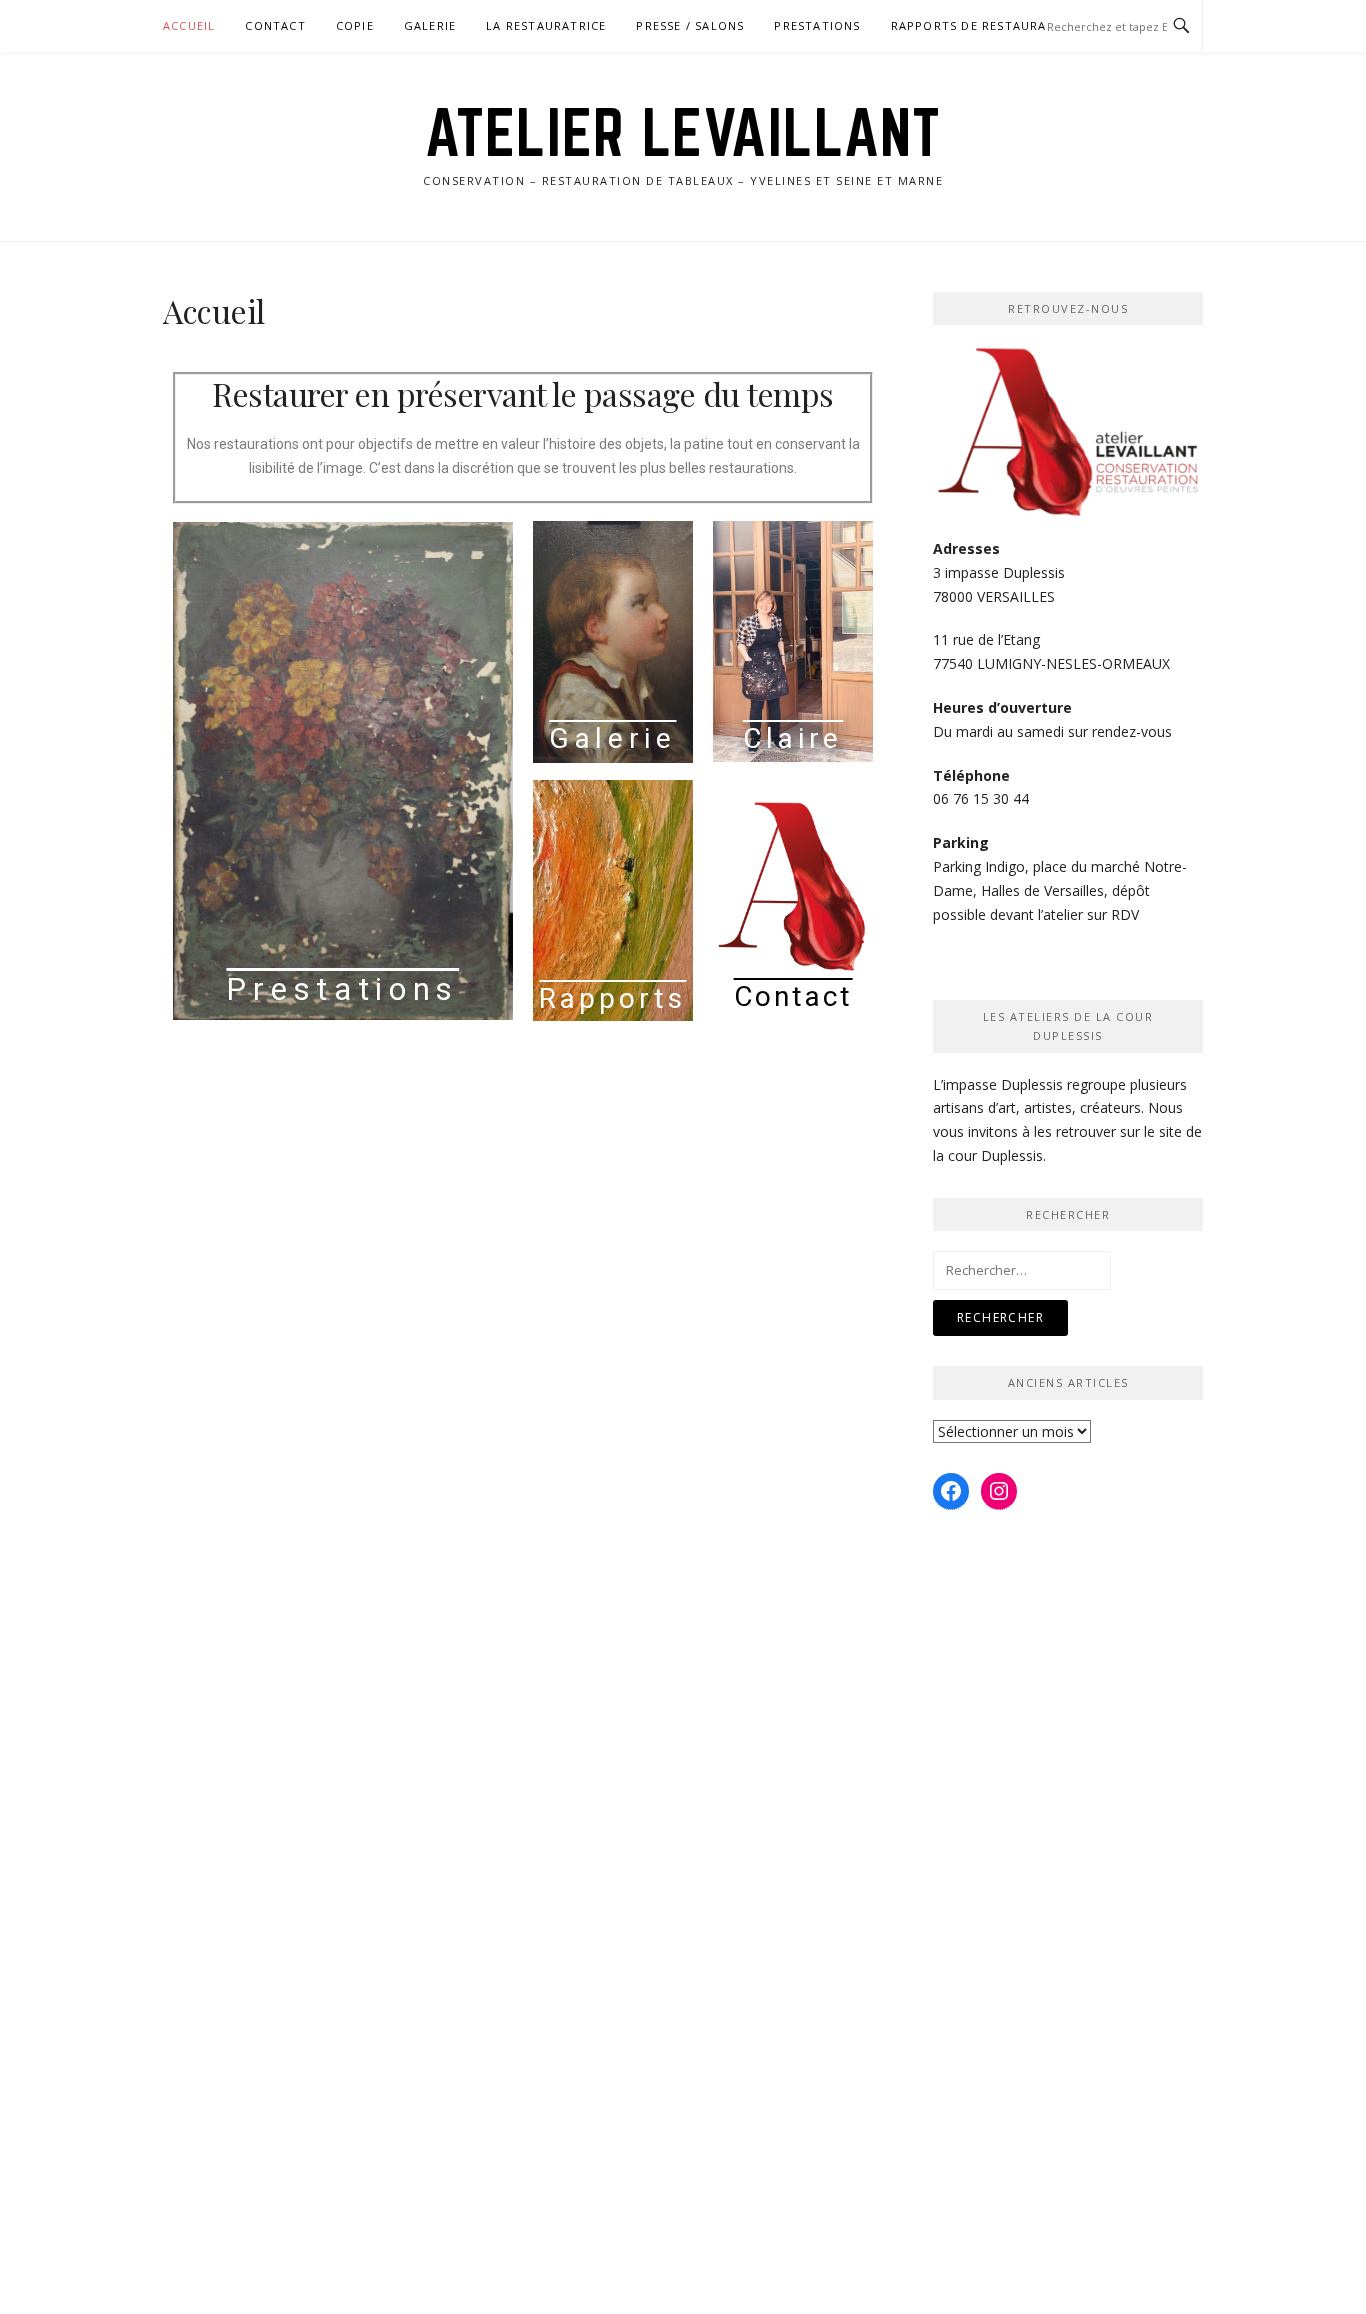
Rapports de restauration (985, 25)
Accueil (189, 25)
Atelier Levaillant (683, 132)
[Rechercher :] (1022, 1269)
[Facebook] (951, 1491)
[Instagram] (999, 1491)
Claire (793, 738)
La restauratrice (546, 25)
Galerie (430, 25)
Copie (355, 25)
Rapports (612, 998)
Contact (275, 25)
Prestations (817, 25)
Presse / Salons (690, 25)
